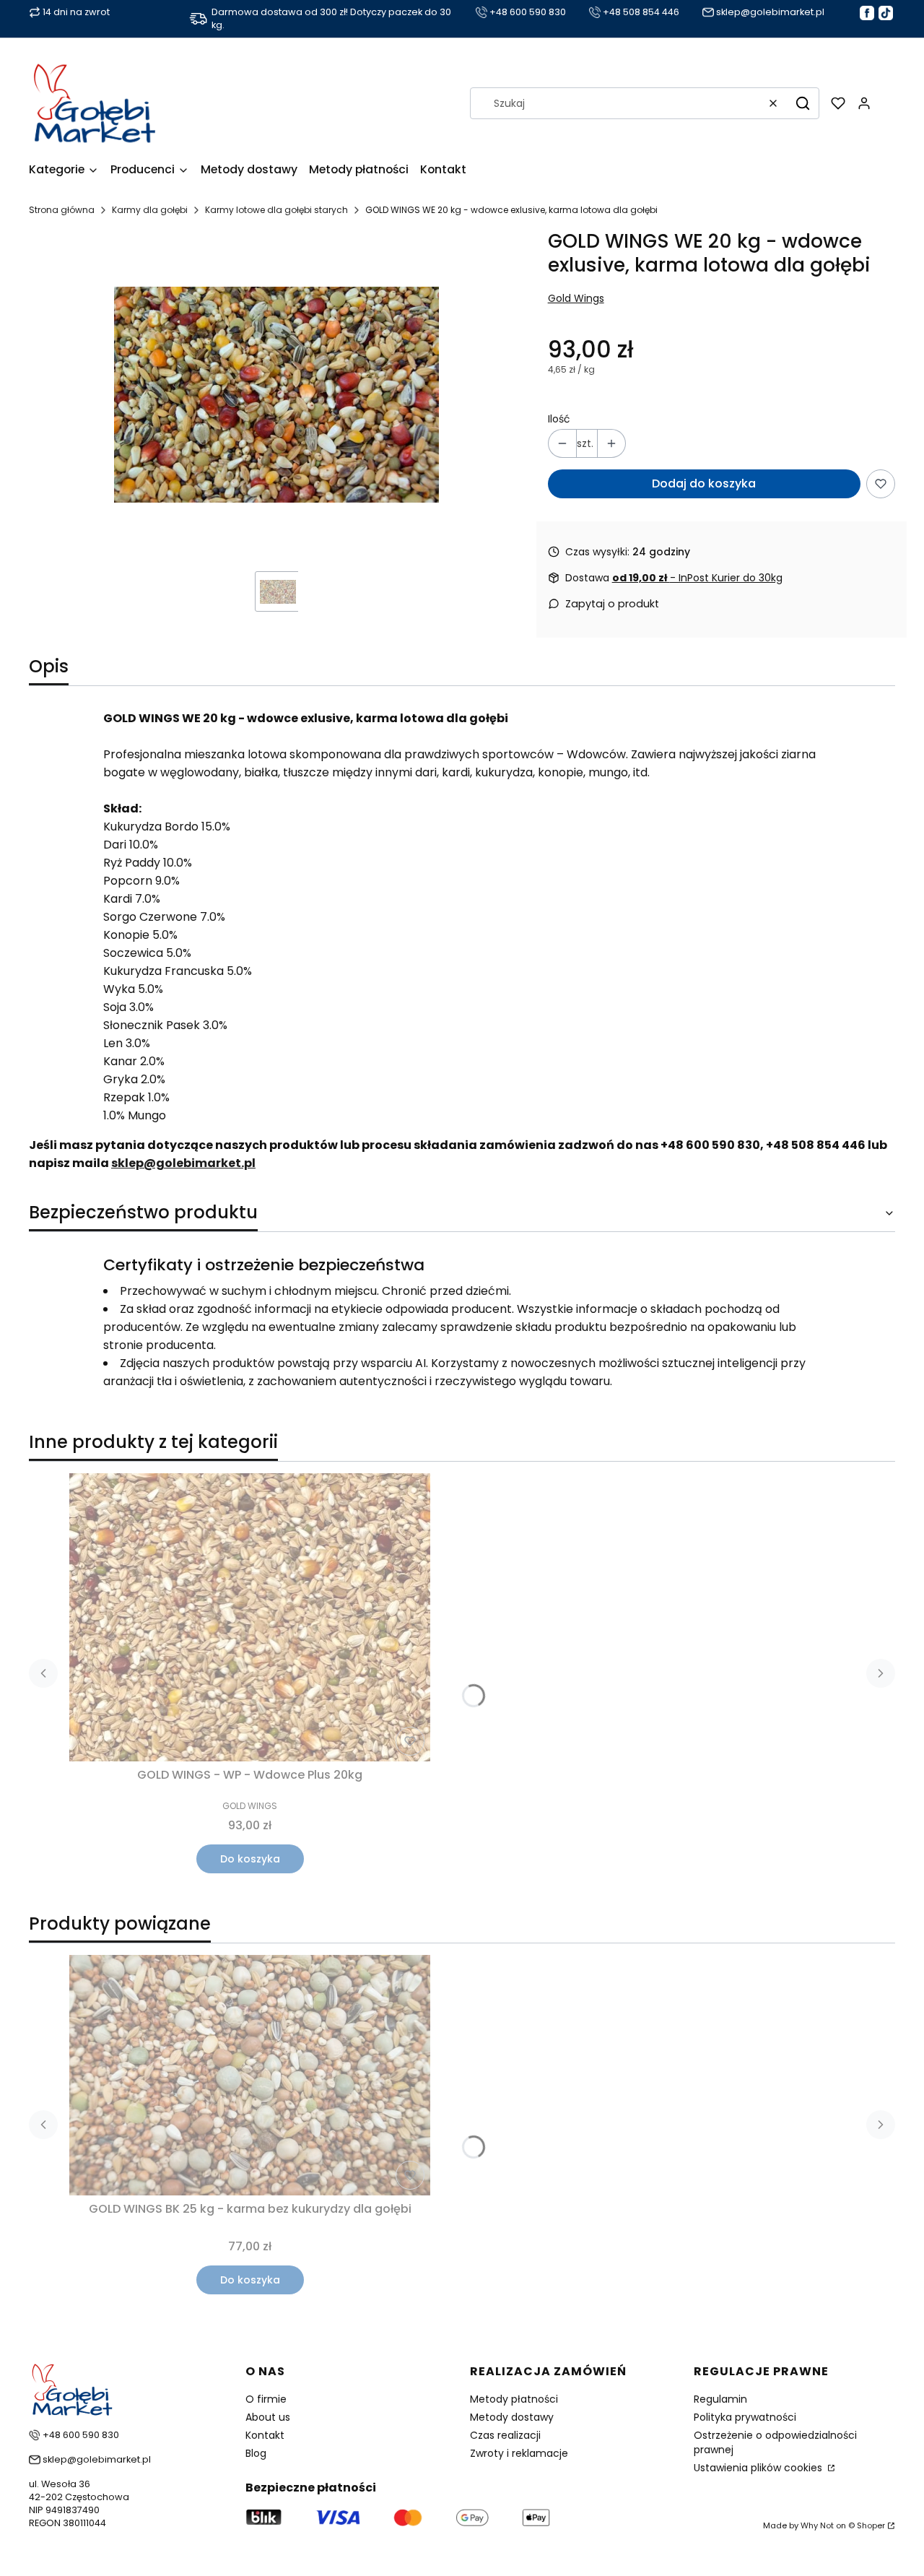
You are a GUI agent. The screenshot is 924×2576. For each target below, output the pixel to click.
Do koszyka (250, 1859)
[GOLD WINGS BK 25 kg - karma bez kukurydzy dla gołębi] (250, 2075)
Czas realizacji (505, 2435)
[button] (803, 103)
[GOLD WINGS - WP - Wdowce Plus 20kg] (250, 1618)
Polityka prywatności (745, 2417)
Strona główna (62, 210)
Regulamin (720, 2399)
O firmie (266, 2399)
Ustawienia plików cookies (759, 2468)
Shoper (871, 2525)
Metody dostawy (512, 2417)
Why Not (817, 2525)
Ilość (559, 419)
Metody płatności (514, 2399)
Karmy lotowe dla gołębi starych (276, 210)
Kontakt (265, 2435)
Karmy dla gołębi (150, 210)
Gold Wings (576, 298)
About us (268, 2417)
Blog (256, 2453)
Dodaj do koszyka (704, 483)
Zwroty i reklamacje (519, 2453)
